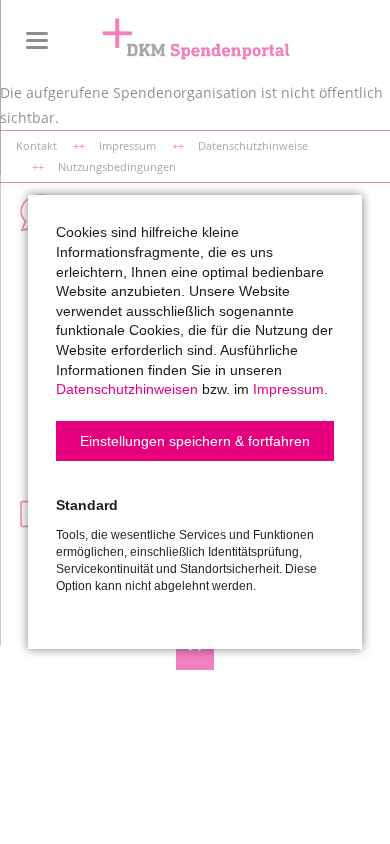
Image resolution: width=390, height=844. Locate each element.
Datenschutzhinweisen (127, 389)
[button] (195, 441)
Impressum (288, 389)
